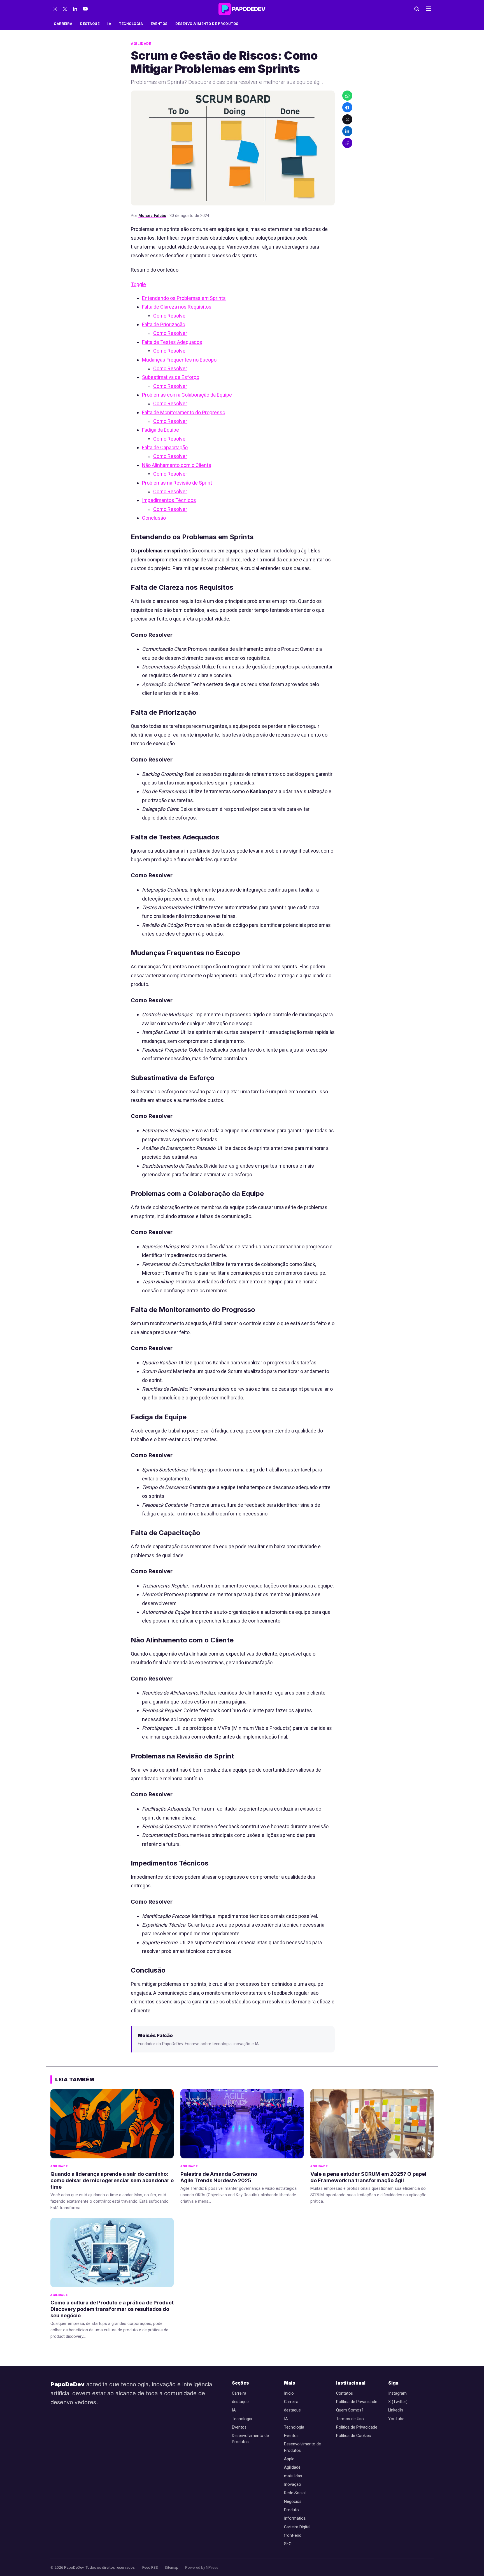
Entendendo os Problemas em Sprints (184, 298)
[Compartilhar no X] (347, 119)
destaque (90, 24)
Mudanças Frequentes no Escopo (179, 360)
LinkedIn (396, 2410)
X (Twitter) (398, 2402)
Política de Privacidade (357, 2402)
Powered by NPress (202, 2567)
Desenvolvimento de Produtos (207, 24)
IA (109, 24)
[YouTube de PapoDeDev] (85, 9)
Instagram (397, 2393)
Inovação (293, 2484)
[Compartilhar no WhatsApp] (347, 96)
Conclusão (154, 518)
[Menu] (429, 9)
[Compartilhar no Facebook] (347, 108)
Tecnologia (131, 24)
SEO (288, 2544)
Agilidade (141, 44)
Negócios (293, 2502)
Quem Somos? (350, 2410)
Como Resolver (170, 316)
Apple (289, 2459)
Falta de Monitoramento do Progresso (184, 412)
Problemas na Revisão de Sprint (177, 483)
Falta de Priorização (164, 324)
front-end (293, 2536)
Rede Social (295, 2493)
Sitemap (172, 2567)
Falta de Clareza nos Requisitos (177, 307)
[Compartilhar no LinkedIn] (347, 131)
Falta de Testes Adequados (172, 342)
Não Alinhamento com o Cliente (177, 465)
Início (289, 2393)
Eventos (159, 24)
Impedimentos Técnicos (169, 500)
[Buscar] (417, 9)
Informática (295, 2518)
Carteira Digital (297, 2527)
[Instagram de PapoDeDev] (55, 9)
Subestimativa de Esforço (171, 377)
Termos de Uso (350, 2419)
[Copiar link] (347, 143)
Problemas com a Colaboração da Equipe (187, 395)
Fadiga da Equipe (160, 430)
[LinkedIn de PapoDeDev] (75, 9)
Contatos (345, 2393)
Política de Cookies (353, 2436)
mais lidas (293, 2476)
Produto (291, 2510)
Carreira (63, 24)
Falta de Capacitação (165, 447)
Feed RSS (150, 2567)
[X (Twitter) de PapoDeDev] (65, 9)
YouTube (396, 2419)
